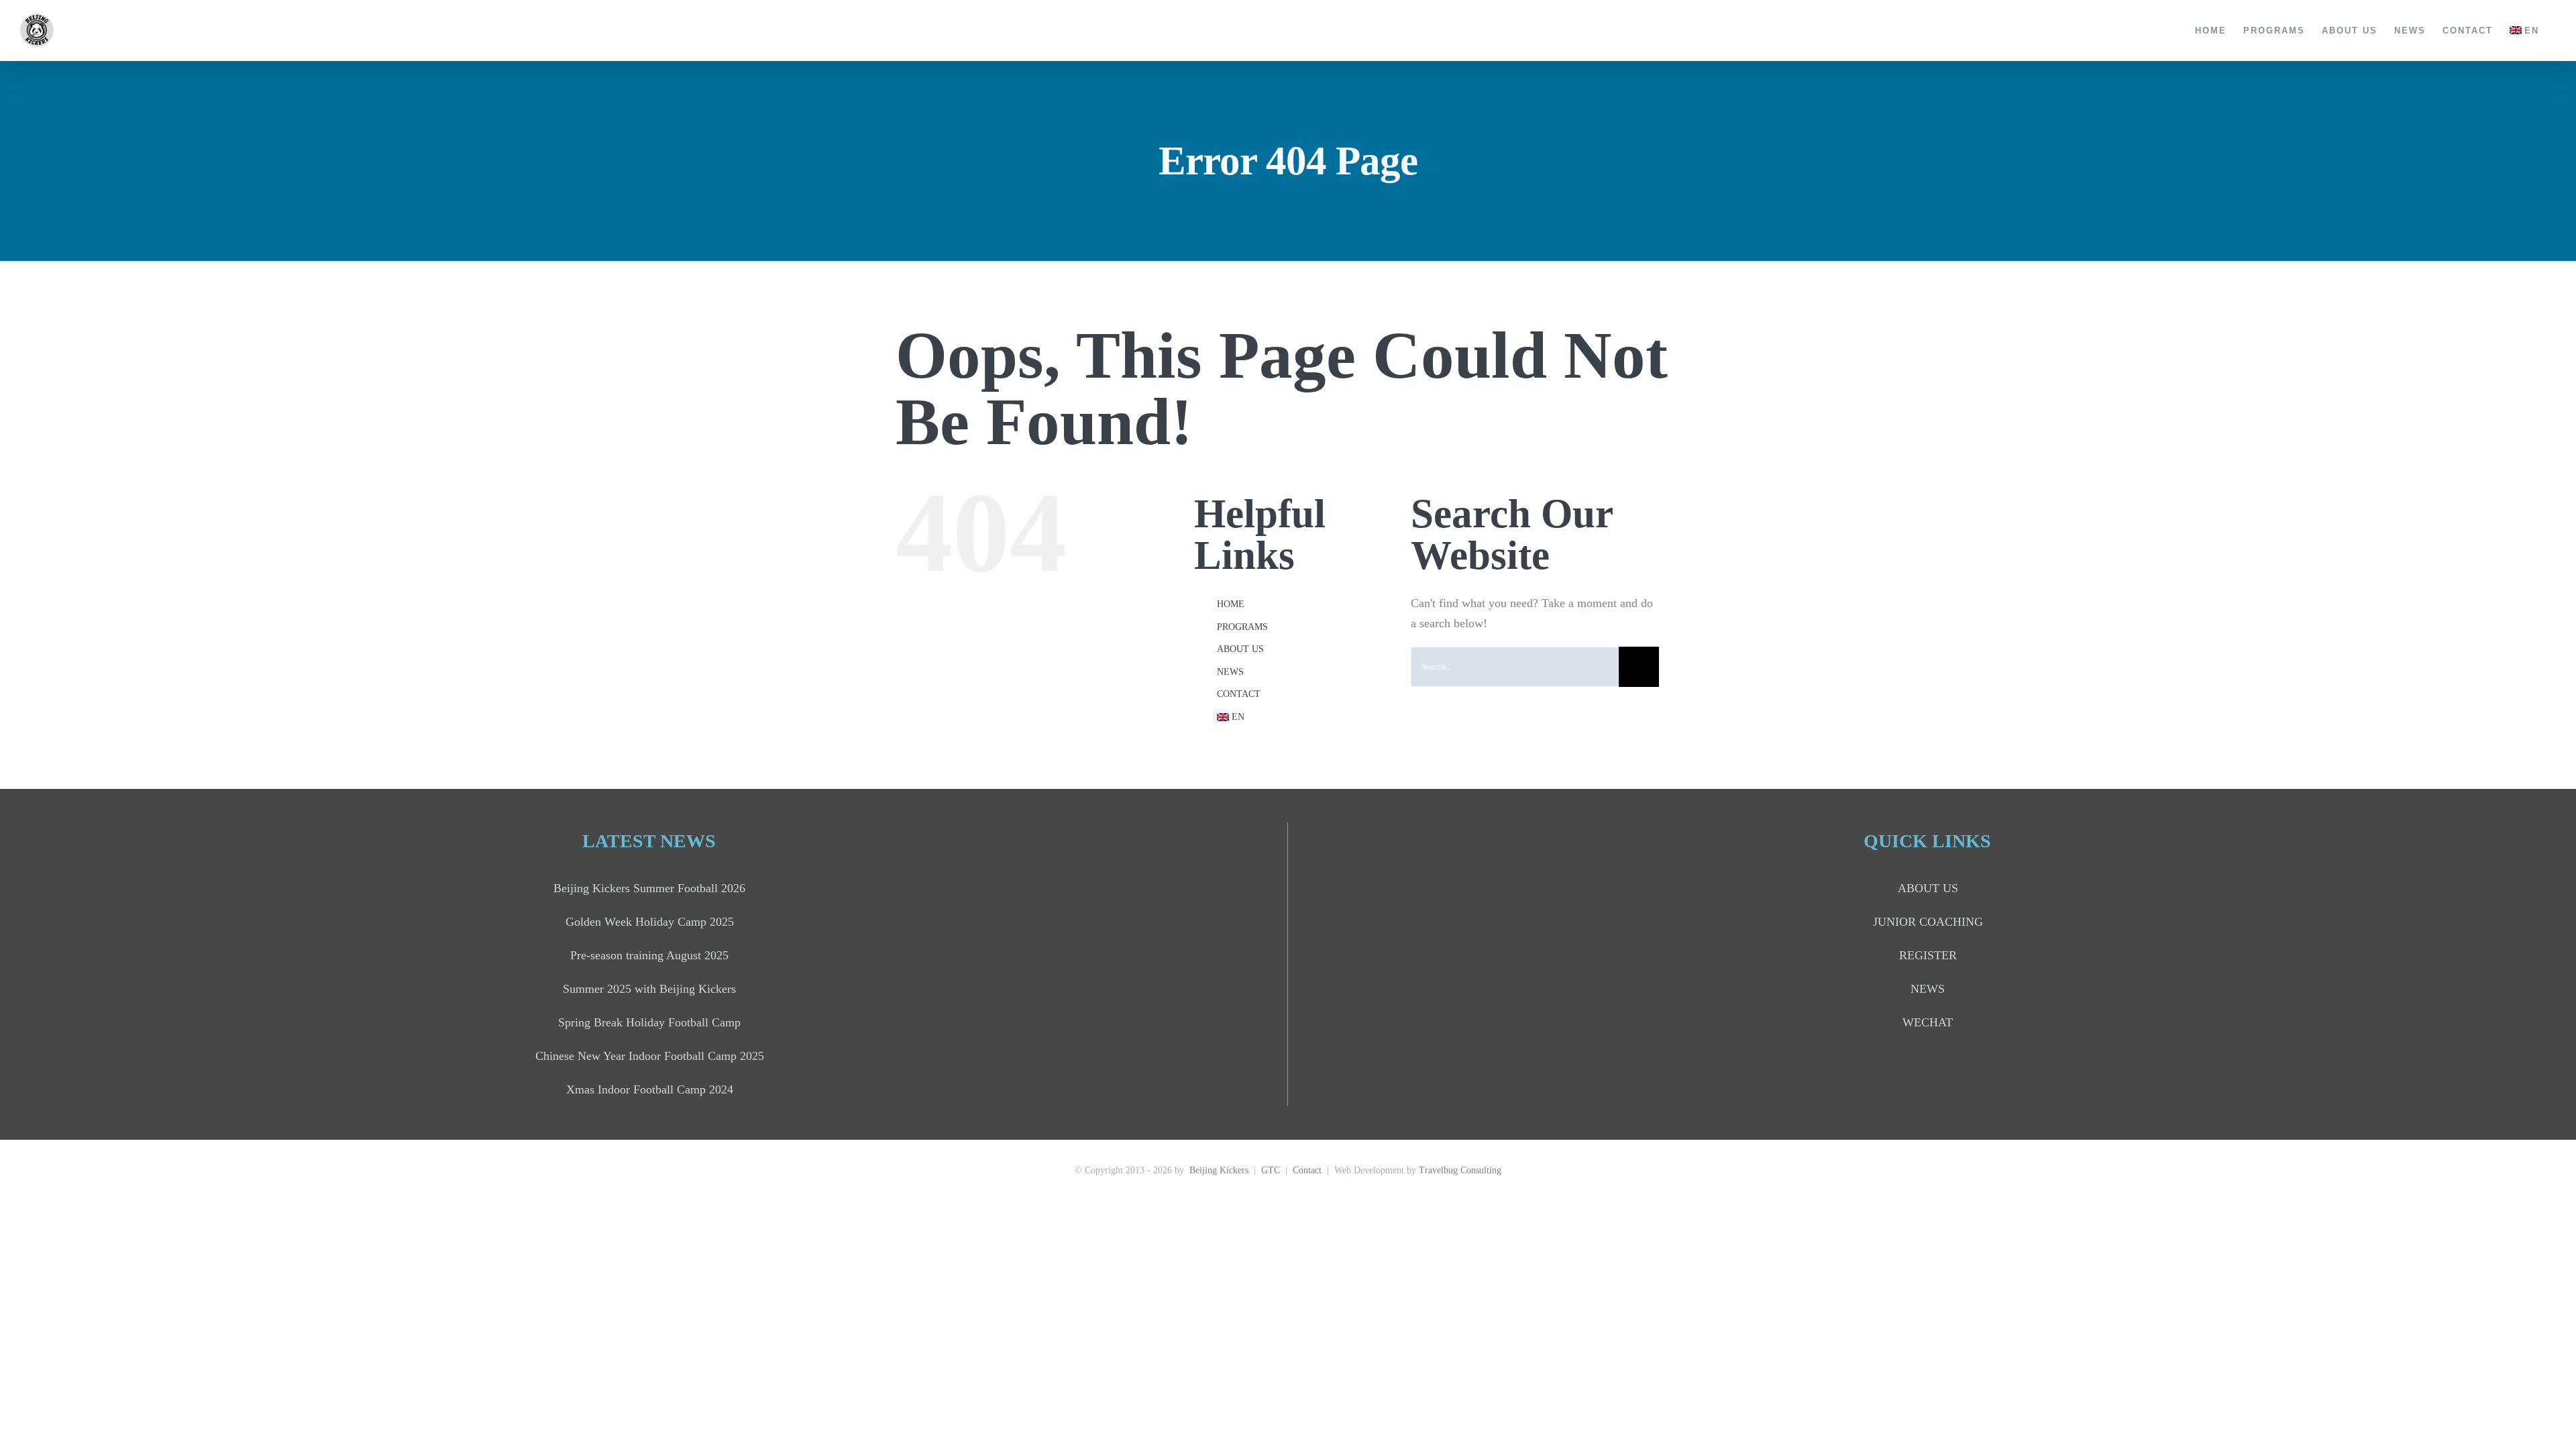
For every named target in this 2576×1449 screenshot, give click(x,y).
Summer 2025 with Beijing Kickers (649, 989)
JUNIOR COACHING (1928, 922)
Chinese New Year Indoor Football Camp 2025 (650, 1056)
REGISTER (1928, 955)
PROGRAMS (1242, 627)
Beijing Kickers (1219, 1170)
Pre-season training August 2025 (649, 955)
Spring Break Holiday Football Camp (649, 1022)
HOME (1231, 604)
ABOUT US (1240, 649)
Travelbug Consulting (1460, 1170)
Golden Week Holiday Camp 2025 (650, 922)
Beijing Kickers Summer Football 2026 (649, 888)
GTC (1271, 1170)
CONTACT (1239, 694)
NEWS (1230, 672)
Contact (1307, 1170)
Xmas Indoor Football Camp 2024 (650, 1089)
